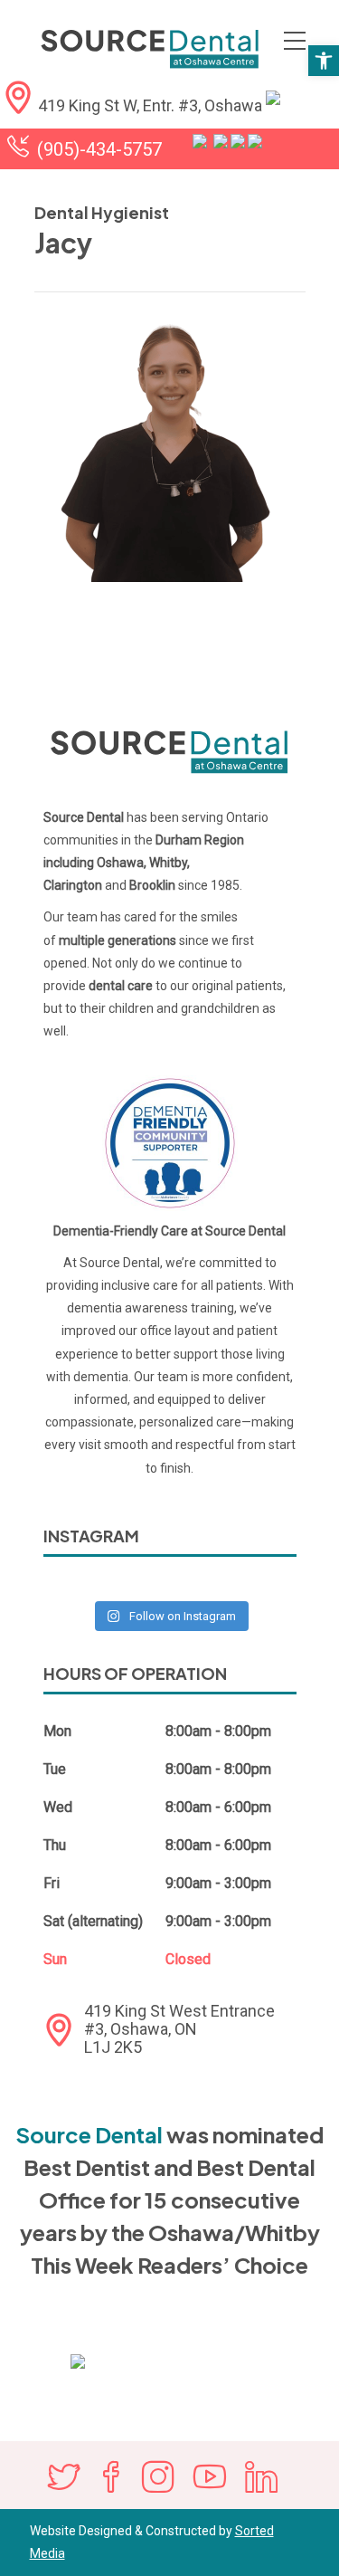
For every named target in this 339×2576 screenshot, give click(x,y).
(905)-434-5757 (99, 149)
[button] (324, 61)
